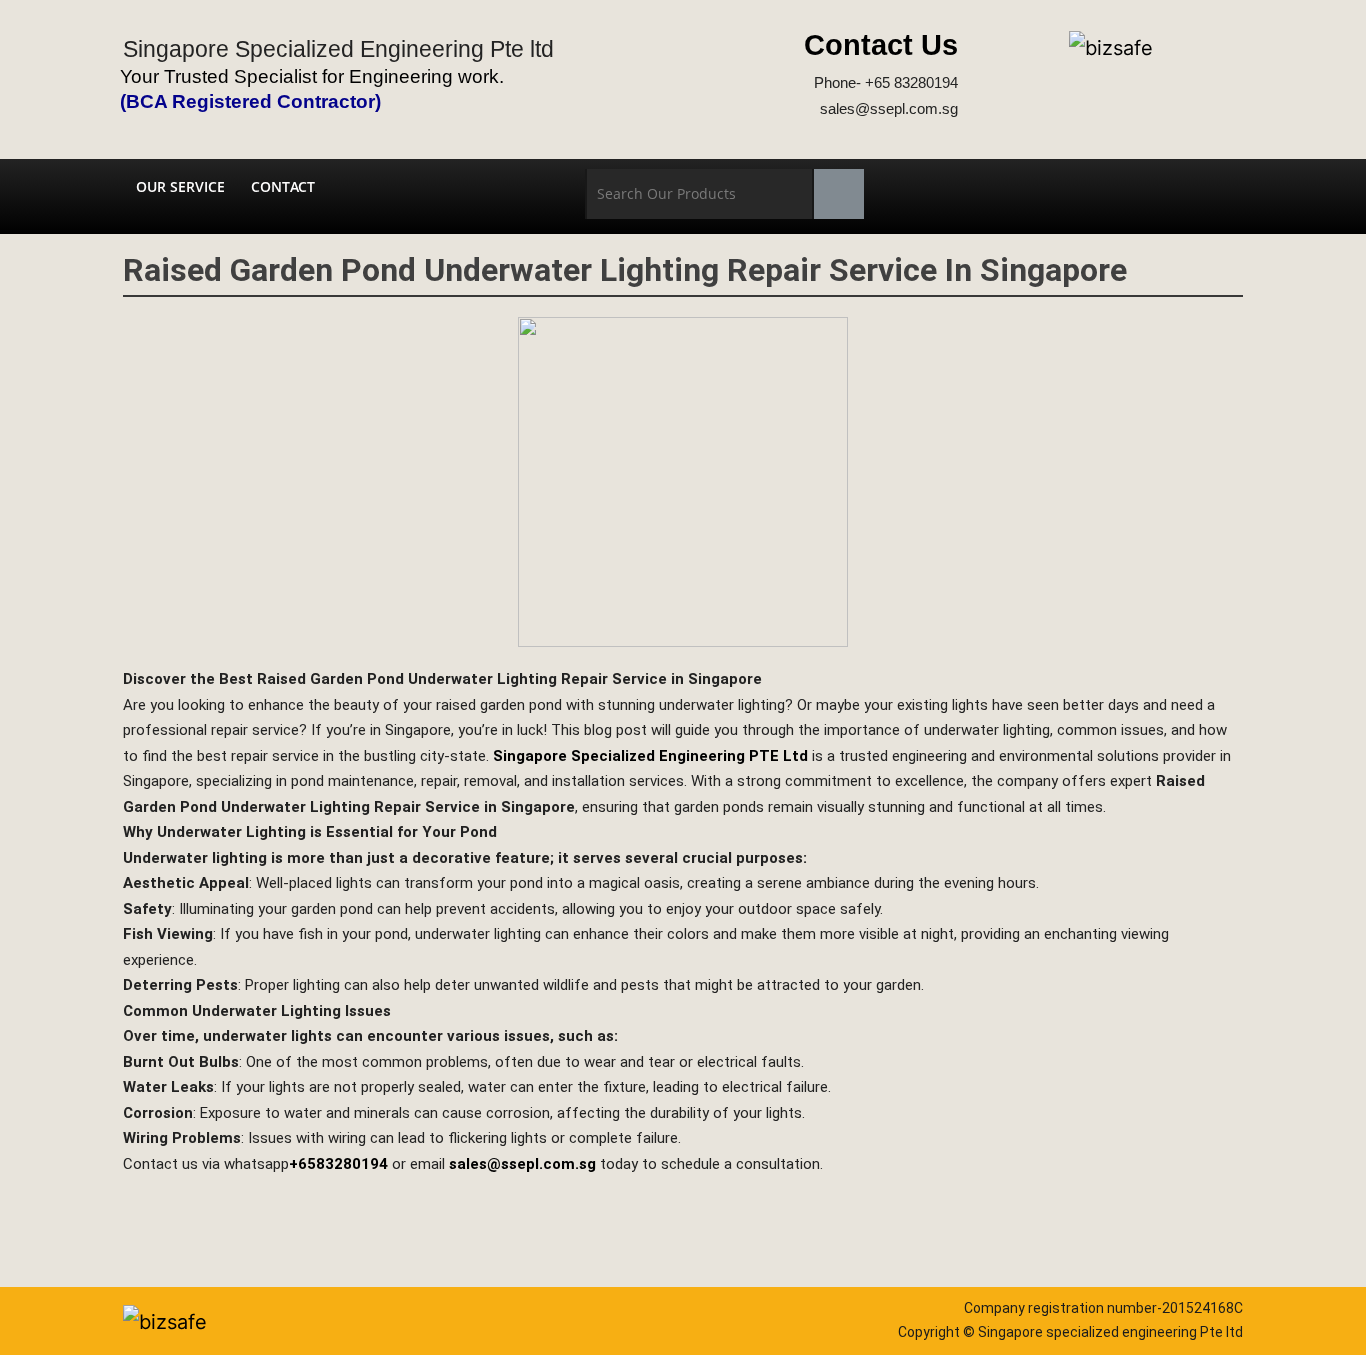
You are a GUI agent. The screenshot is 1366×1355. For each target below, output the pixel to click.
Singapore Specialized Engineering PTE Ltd (650, 756)
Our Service (180, 186)
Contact (283, 186)
